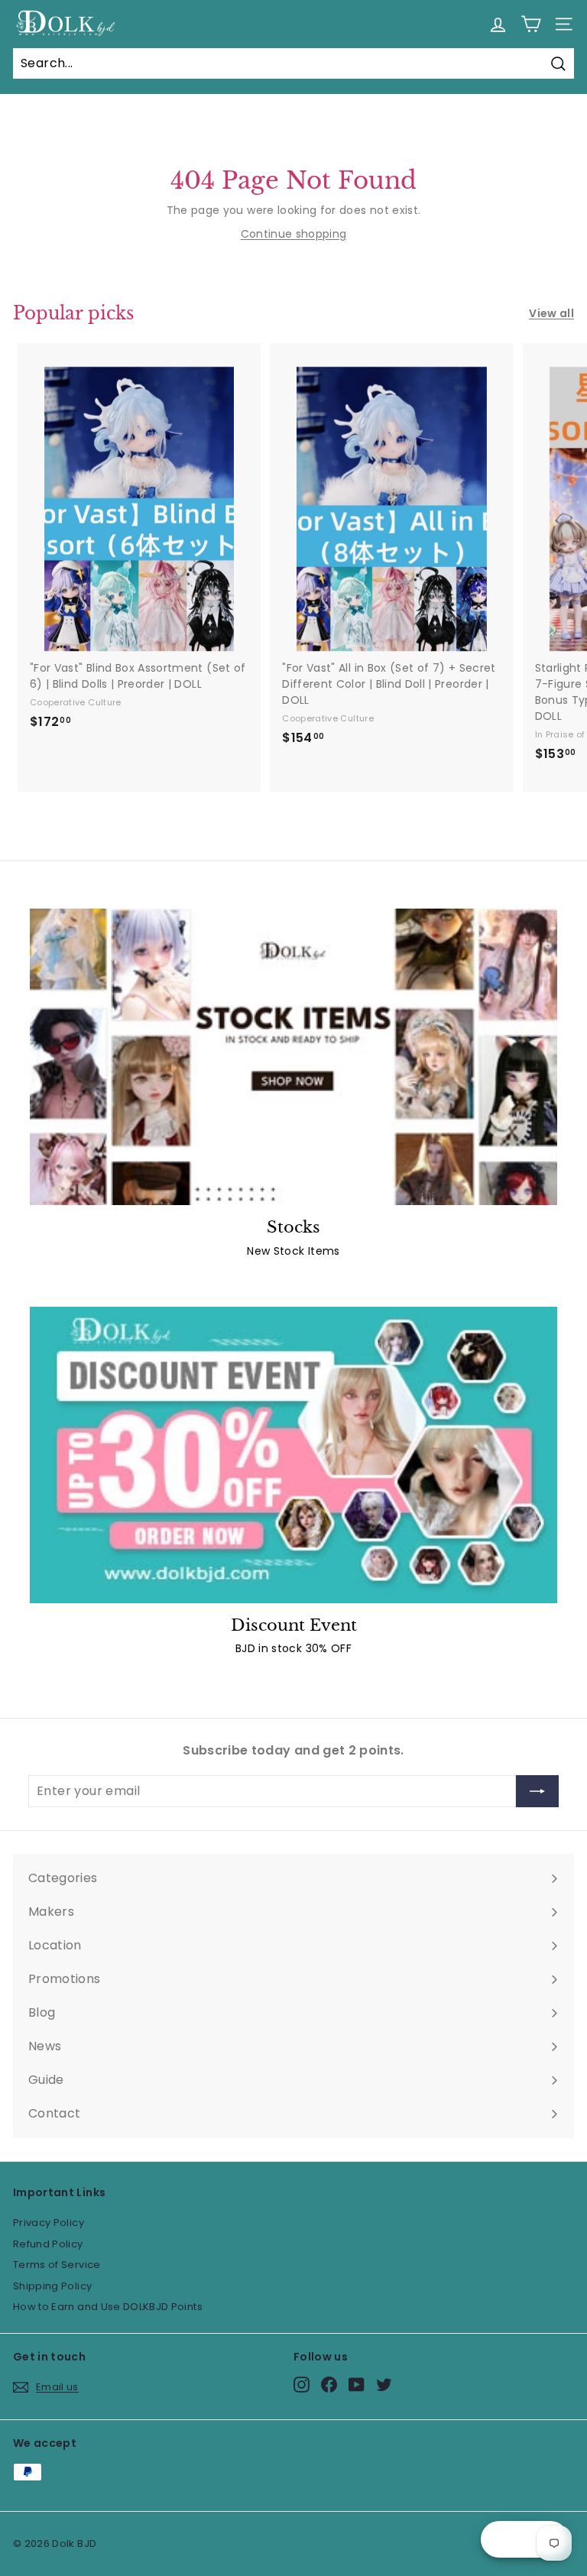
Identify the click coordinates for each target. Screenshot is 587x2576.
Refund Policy (48, 2244)
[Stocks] (293, 1057)
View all (551, 313)
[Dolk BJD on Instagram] (302, 2385)
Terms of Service (57, 2265)
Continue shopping (294, 234)
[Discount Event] (293, 1455)
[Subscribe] (537, 1791)
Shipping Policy (52, 2286)
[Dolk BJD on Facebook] (329, 2385)
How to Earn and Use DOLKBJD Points (108, 2307)
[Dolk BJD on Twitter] (384, 2385)
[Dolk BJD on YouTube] (357, 2385)
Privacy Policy (49, 2223)
